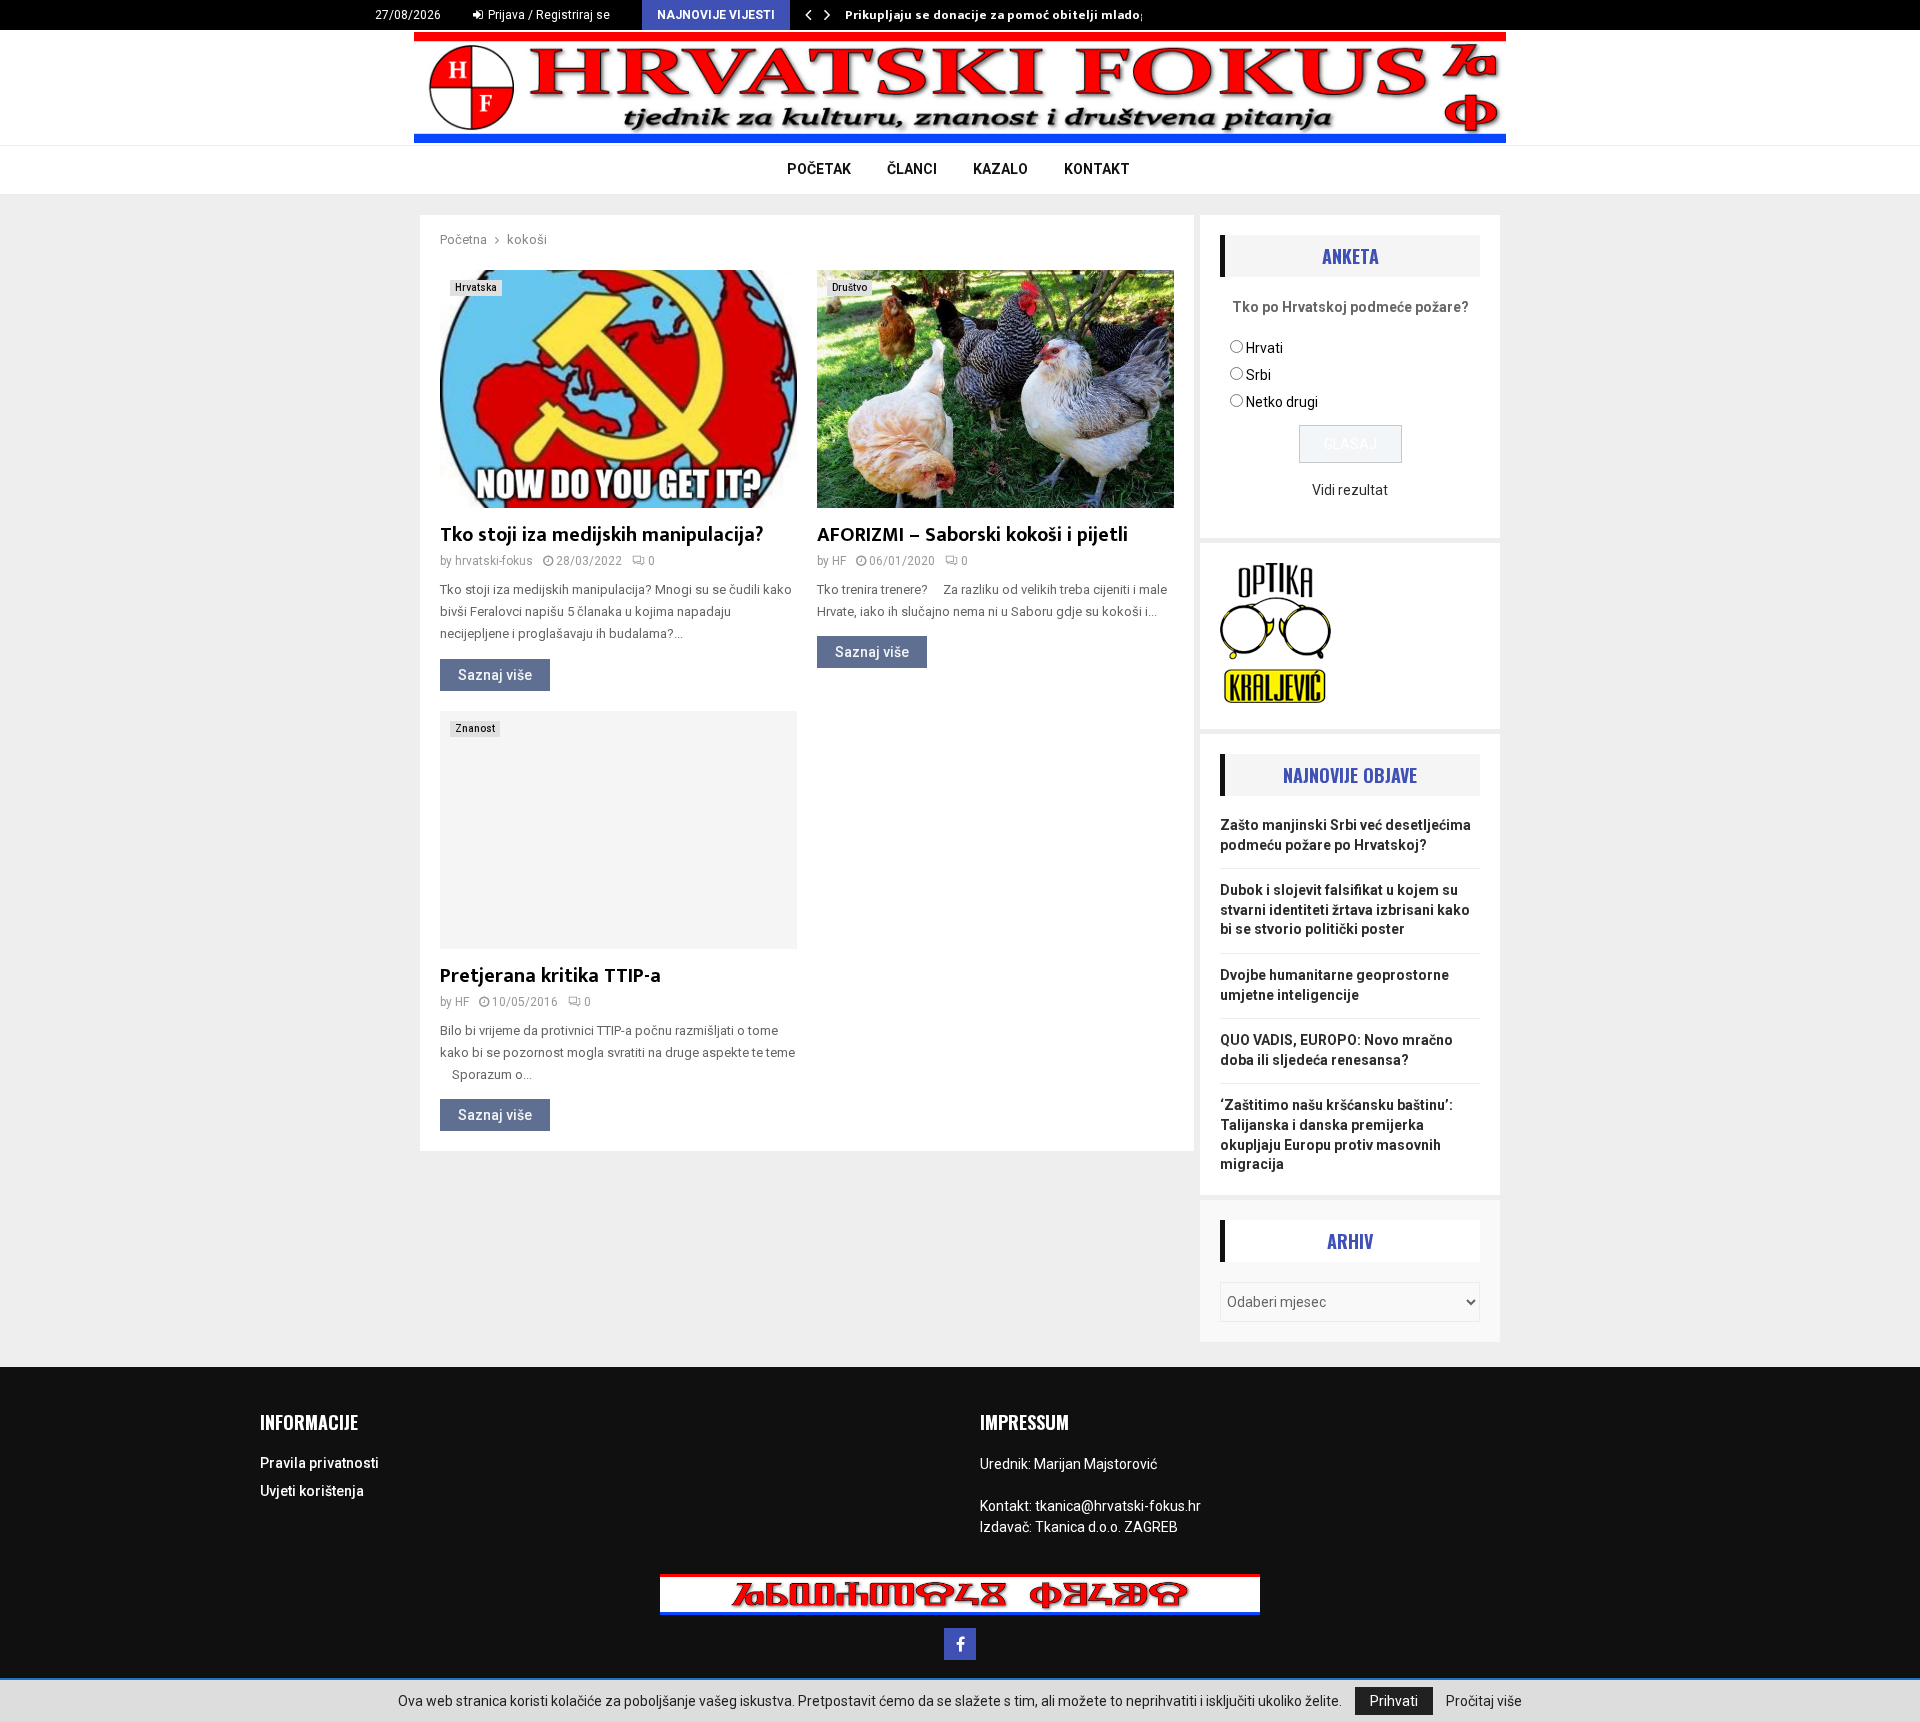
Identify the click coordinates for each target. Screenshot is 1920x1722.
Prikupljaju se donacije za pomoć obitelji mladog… (1002, 15)
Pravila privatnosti (319, 1463)
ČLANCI (912, 169)
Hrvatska (476, 287)
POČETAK (819, 169)
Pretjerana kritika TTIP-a (550, 976)
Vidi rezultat (1350, 490)
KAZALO (1000, 169)
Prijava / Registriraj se (547, 15)
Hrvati (1264, 348)
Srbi (1258, 375)
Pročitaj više (1484, 1701)
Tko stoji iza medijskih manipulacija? (601, 535)
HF (839, 561)
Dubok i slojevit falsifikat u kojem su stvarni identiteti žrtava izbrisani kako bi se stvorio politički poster (1345, 909)
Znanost (475, 728)
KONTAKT (1097, 169)
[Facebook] (960, 1644)
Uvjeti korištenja (312, 1491)
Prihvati (1394, 1701)
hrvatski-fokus (494, 561)
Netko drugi (1282, 402)
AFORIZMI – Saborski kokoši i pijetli (972, 535)
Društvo (849, 287)
